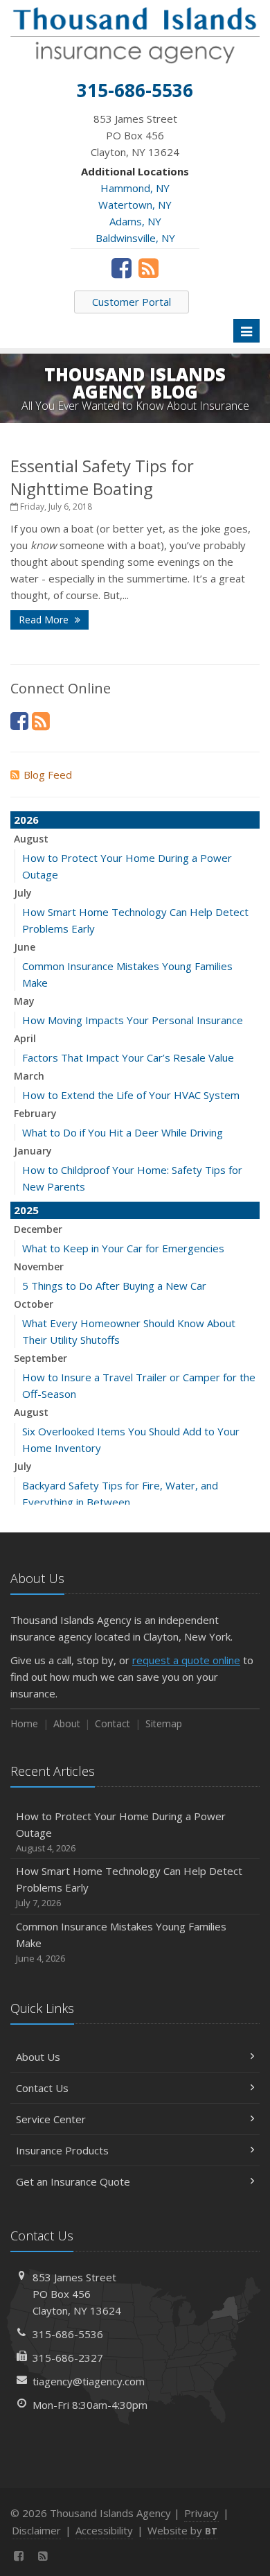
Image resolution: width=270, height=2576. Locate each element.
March (29, 1076)
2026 (26, 820)
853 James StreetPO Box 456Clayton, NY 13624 (77, 2294)
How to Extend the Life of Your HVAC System (131, 1095)
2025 (26, 1210)
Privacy (201, 2513)
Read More (45, 620)
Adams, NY (135, 221)
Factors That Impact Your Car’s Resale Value (128, 1057)
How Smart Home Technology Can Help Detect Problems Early (129, 1886)
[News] (148, 268)
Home (24, 1723)
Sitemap (164, 1723)
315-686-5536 (68, 2334)
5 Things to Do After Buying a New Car (114, 1286)
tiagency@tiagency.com (89, 2381)
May (24, 1001)
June (25, 947)
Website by (182, 2530)
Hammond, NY (135, 188)
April (25, 1038)
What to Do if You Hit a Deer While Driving (123, 1132)
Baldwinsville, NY (135, 238)
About (67, 1723)
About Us (38, 2057)
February (35, 1113)
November (39, 1267)
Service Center (51, 2119)
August (31, 839)
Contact (112, 1723)
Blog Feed (48, 775)
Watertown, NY (135, 205)
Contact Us (42, 2088)
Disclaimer (36, 2530)
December (38, 1229)
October (34, 1304)
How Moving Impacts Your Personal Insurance (133, 1020)
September (40, 1358)
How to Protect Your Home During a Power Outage (121, 1832)
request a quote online (186, 1660)
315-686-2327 (68, 2358)
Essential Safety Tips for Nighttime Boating (102, 477)
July (23, 893)
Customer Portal (132, 302)
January (33, 1151)
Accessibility (104, 2530)
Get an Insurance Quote (73, 2181)
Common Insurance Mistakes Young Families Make (121, 1942)
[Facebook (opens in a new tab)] (121, 268)
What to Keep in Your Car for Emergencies (123, 1248)
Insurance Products (62, 2150)
